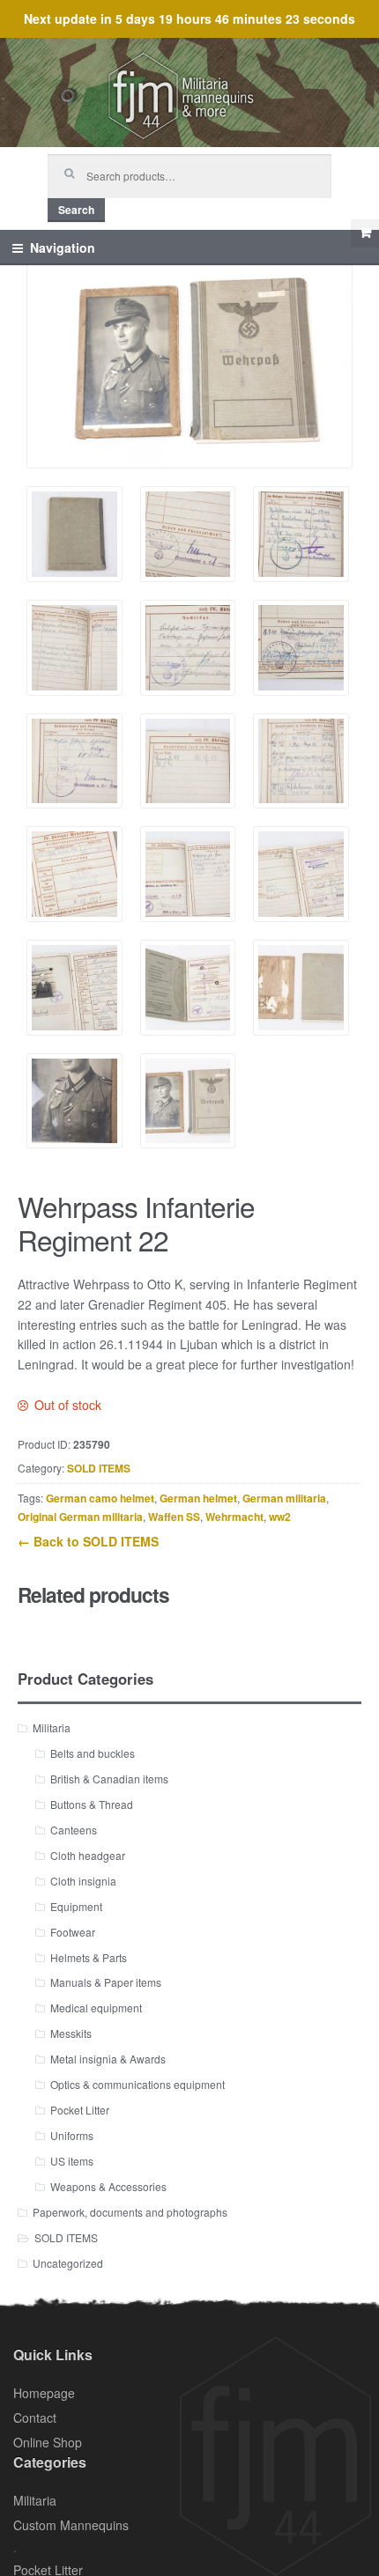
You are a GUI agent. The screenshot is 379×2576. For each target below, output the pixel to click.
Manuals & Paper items (106, 1982)
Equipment (76, 1906)
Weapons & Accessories (108, 2186)
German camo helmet (100, 1498)
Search (76, 210)
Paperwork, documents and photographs (130, 2212)
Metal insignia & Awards (108, 2059)
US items (72, 2161)
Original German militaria (80, 1517)
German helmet (198, 1498)
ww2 (280, 1517)
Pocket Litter (80, 2110)
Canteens (74, 1830)
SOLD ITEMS (99, 1468)
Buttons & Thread (92, 1804)
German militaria (284, 1498)
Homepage (44, 2393)
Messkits (71, 2033)
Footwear (73, 1932)
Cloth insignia (83, 1881)
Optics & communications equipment (137, 2084)
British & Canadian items (109, 1779)
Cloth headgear (88, 1855)
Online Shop (48, 2442)
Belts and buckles (93, 1753)
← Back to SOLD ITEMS (88, 1541)
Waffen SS (174, 1517)
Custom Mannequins (71, 2525)
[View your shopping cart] (365, 233)
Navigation (63, 247)
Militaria (52, 1727)
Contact (35, 2417)
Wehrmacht (234, 1517)
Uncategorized (68, 2263)
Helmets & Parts (89, 1957)
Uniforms (72, 2135)
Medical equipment (96, 2008)
